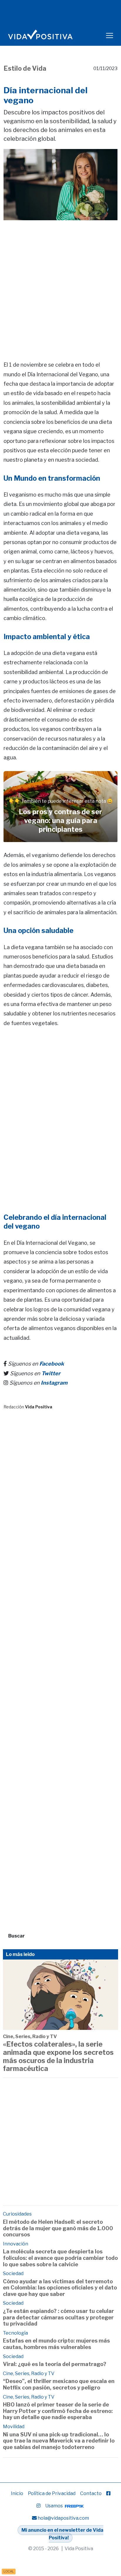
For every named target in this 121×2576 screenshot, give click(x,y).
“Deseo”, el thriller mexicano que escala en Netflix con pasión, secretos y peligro (59, 2384)
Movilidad (14, 2427)
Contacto (91, 2493)
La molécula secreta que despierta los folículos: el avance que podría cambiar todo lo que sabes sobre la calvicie (60, 2258)
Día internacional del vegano (46, 95)
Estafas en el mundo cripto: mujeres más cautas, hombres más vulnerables (56, 2344)
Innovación (16, 2244)
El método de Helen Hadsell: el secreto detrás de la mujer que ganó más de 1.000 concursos (58, 2228)
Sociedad (13, 2273)
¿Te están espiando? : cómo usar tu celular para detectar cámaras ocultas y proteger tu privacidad (58, 2317)
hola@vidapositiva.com (63, 2518)
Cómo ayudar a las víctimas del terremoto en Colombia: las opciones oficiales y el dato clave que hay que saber (60, 2288)
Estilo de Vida (25, 68)
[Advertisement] (60, 282)
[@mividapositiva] (38, 2506)
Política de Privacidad (52, 2493)
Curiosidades (17, 2214)
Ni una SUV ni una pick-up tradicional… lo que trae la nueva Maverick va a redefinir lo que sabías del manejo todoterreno (59, 2441)
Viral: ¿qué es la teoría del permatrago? (55, 2364)
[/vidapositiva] (108, 2493)
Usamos (54, 2506)
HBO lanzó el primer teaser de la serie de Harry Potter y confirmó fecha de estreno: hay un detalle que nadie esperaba (58, 2411)
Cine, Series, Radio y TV (30, 2036)
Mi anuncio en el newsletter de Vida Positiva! (62, 2534)
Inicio (17, 2493)
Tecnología (15, 2333)
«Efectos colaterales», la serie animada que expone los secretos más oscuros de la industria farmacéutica (58, 2057)
